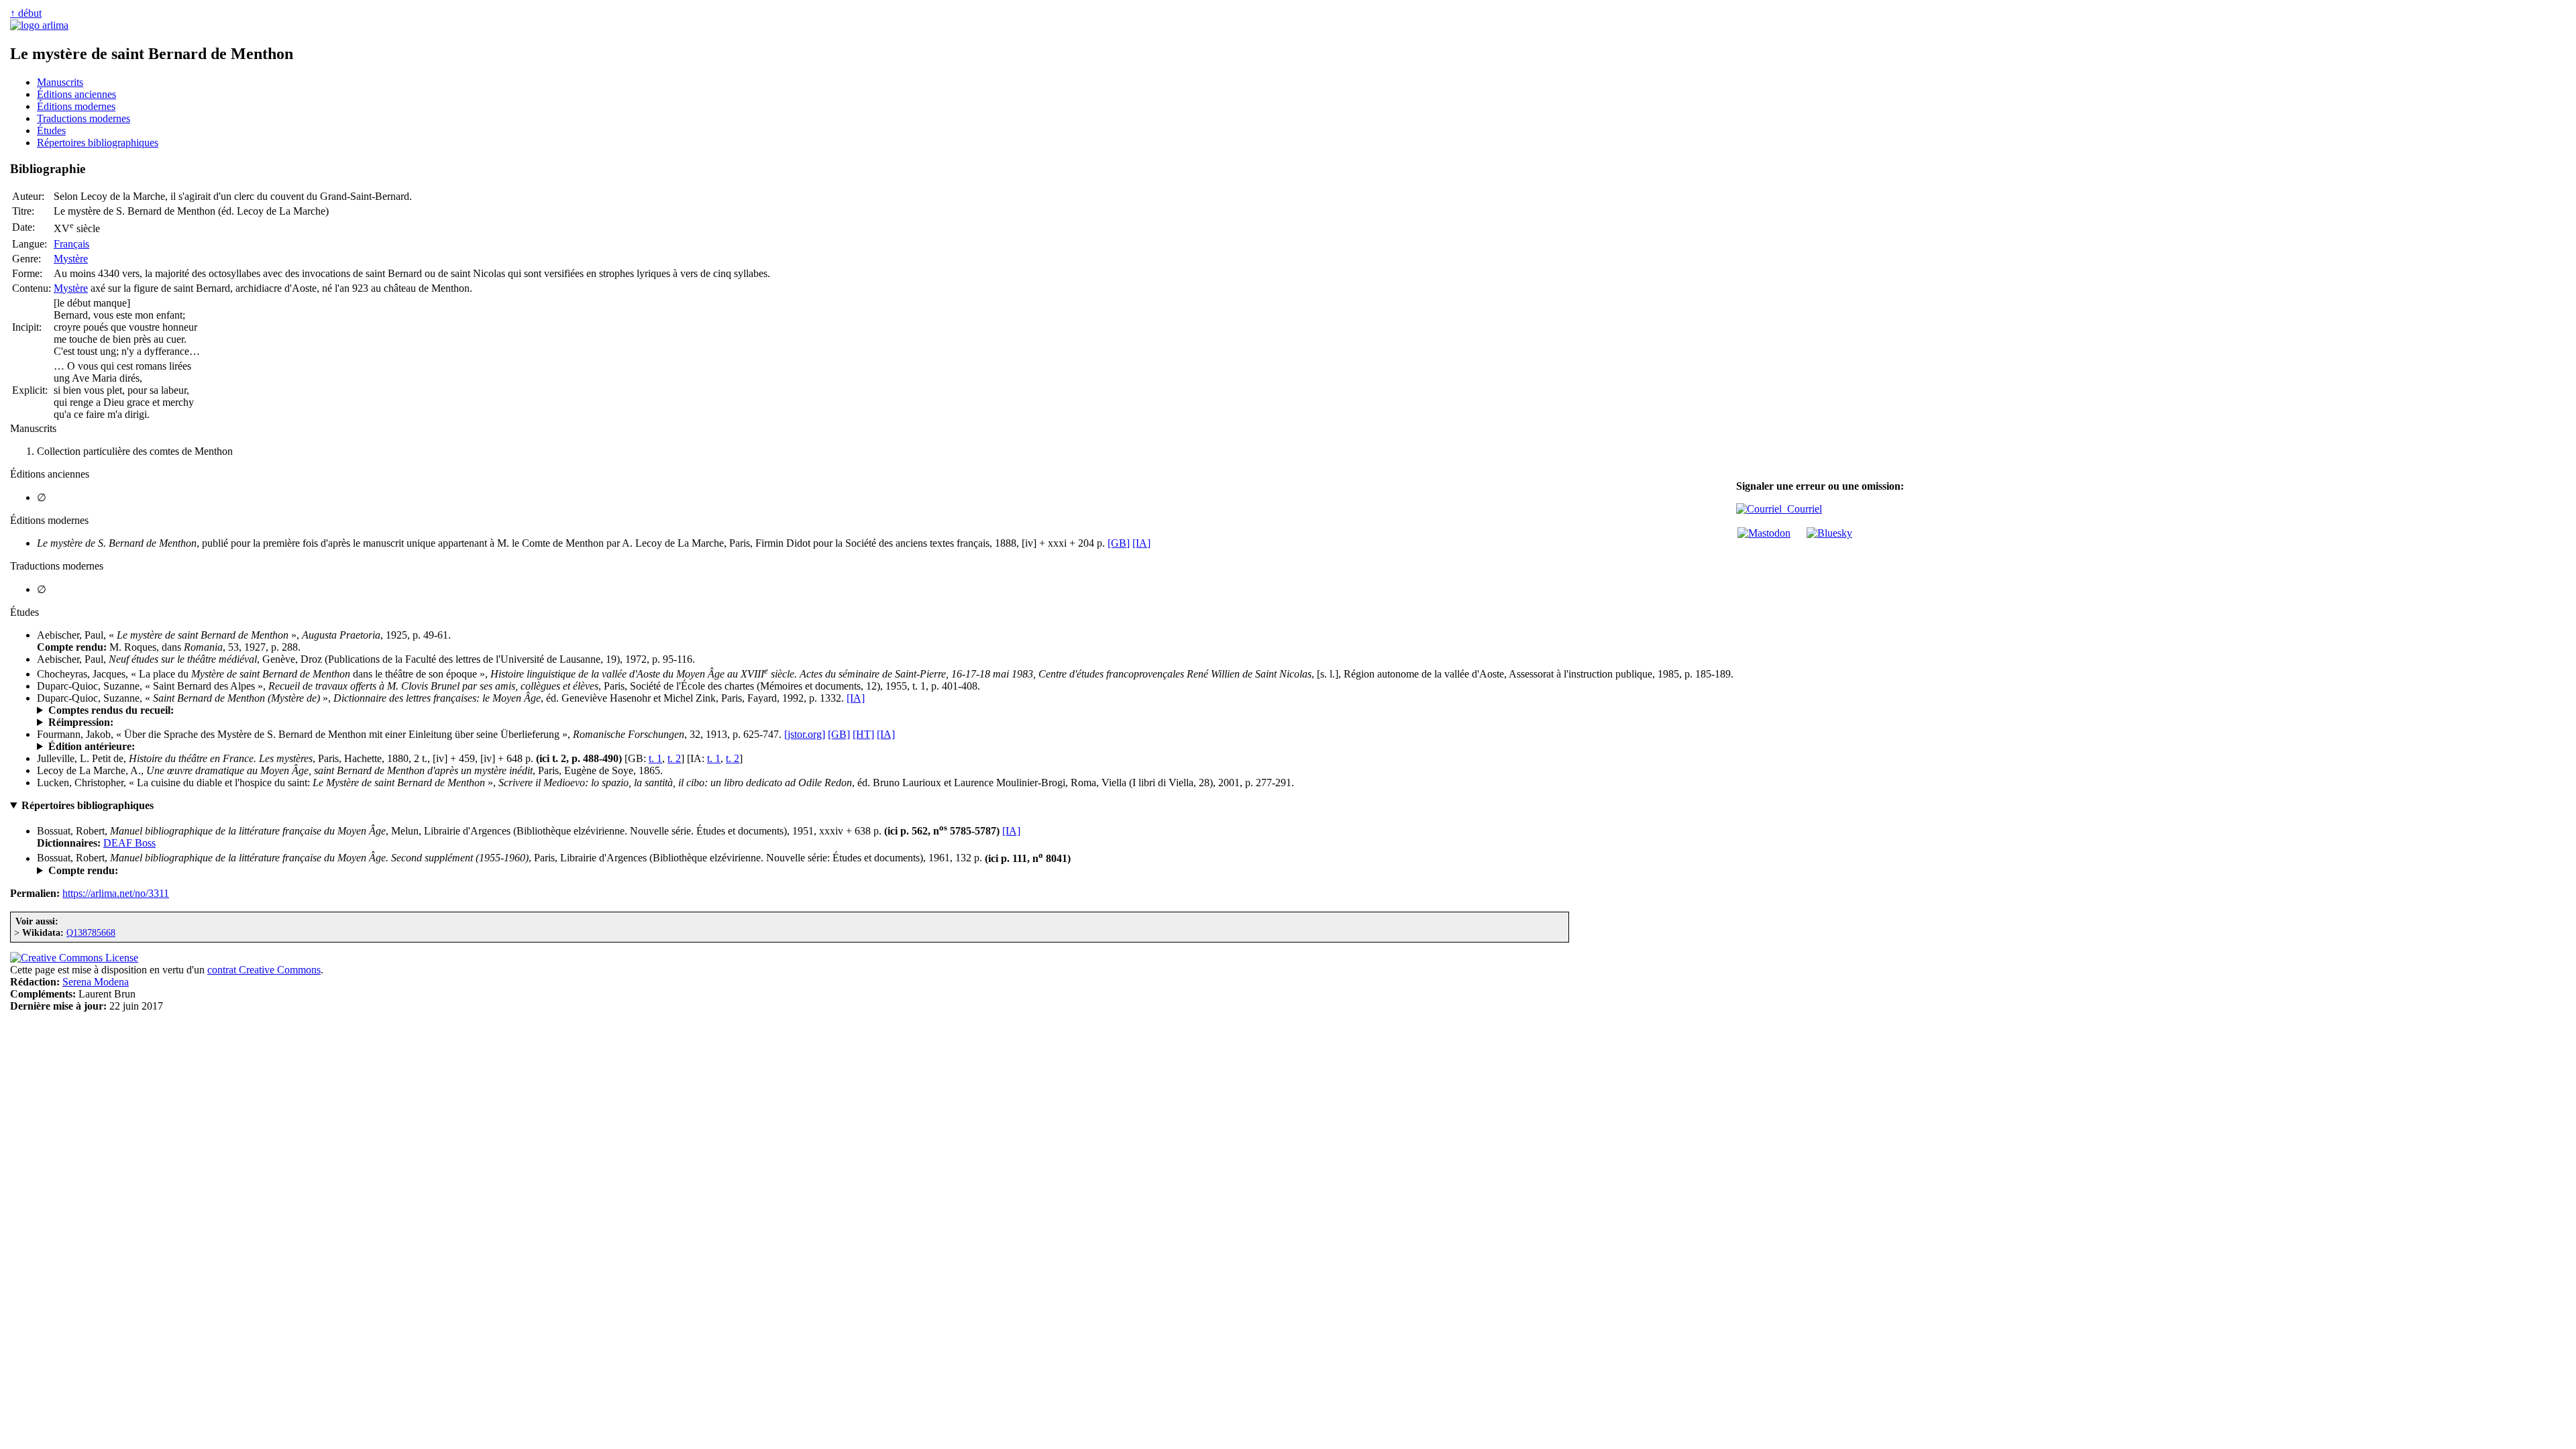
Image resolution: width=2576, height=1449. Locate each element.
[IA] (1141, 543)
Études (51, 130)
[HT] (863, 734)
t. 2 (674, 758)
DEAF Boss (129, 843)
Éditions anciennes (76, 94)
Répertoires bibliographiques (98, 143)
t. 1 (655, 758)
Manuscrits (60, 82)
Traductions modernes (84, 118)
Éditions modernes (76, 106)
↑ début (26, 13)
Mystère (71, 259)
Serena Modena (96, 982)
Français (71, 244)
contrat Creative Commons (264, 970)
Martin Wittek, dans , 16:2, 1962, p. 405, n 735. (179, 871)
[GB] (1119, 543)
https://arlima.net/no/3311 (116, 893)
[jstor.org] (805, 734)
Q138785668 (91, 932)
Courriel (1802, 509)
